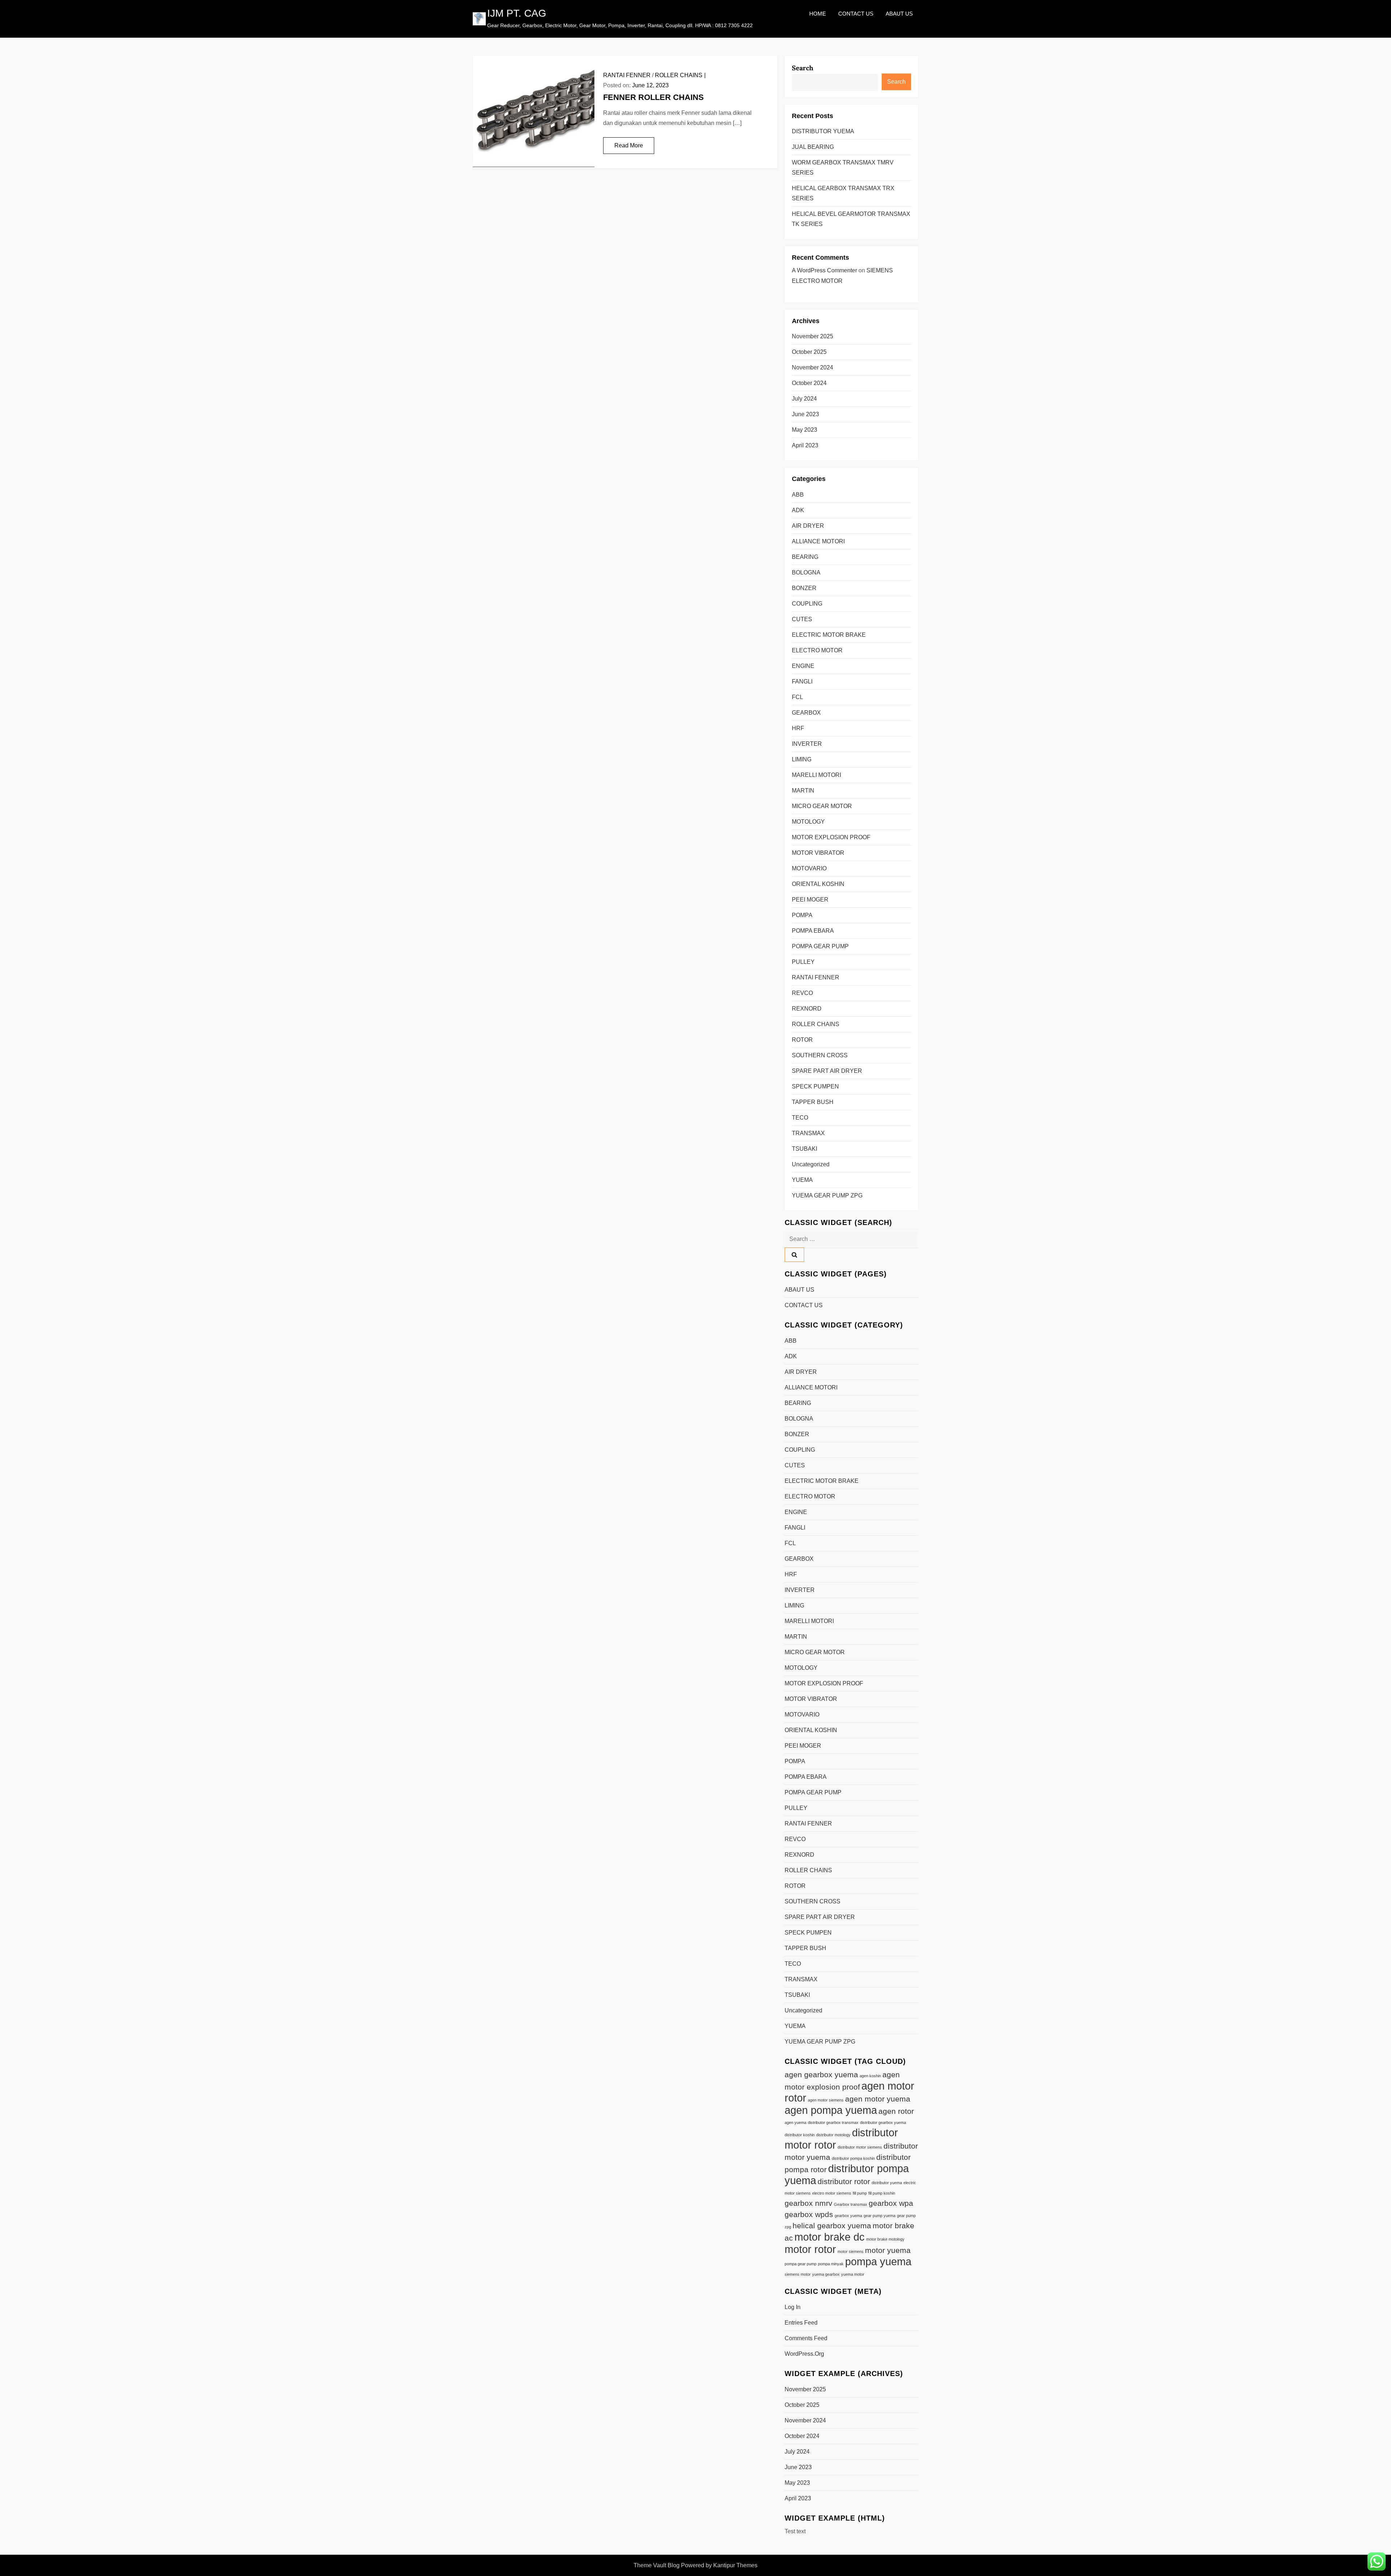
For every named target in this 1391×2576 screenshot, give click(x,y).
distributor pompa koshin (853, 2158)
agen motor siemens (826, 2100)
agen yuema (795, 2123)
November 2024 (813, 367)
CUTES (802, 619)
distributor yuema (887, 2183)
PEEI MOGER (810, 900)
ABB (798, 495)
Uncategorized (811, 1164)
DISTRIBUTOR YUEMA (823, 131)
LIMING (802, 759)
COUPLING (807, 604)
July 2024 (804, 399)
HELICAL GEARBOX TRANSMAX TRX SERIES (843, 193)
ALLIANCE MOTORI (818, 541)
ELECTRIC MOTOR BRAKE (829, 635)
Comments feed (806, 2338)
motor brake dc (830, 2237)
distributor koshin (800, 2135)
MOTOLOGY (808, 822)
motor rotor (810, 2249)
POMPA (802, 915)
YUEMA (802, 1180)
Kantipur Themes (735, 2565)
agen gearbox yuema (821, 2075)
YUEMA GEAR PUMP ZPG (827, 1195)
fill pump (860, 2193)
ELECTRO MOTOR (817, 650)
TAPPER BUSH (813, 1102)
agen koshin (870, 2076)
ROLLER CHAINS (679, 75)
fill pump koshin (882, 2193)
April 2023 (805, 445)
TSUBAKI (805, 1149)
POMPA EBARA (813, 931)
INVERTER (807, 744)
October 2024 (809, 383)
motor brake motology (885, 2239)
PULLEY (803, 962)
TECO (800, 1118)
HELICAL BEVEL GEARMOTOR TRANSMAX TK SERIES (851, 219)
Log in (793, 2307)
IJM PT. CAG (517, 13)
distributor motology (833, 2135)
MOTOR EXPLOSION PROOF (831, 837)
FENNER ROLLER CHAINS (653, 97)
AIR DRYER (808, 526)
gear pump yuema (880, 2216)
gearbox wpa (891, 2203)
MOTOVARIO (809, 868)
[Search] (794, 1255)
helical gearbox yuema (832, 2226)
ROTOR (802, 1040)
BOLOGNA (806, 572)
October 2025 (809, 352)
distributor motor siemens (860, 2147)
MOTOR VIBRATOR (818, 853)
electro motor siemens (832, 2193)
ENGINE (803, 666)
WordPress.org (804, 2354)
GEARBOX (806, 713)
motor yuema (888, 2250)
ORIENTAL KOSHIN (818, 884)
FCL (797, 697)
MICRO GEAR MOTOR (822, 806)
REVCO (802, 993)
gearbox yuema (848, 2216)
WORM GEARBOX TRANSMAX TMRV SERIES (843, 168)
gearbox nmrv (809, 2203)
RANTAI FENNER (627, 75)
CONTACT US (856, 14)
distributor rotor (844, 2181)
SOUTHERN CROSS (820, 1055)
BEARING (805, 557)
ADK (798, 510)
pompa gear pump (801, 2264)
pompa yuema (878, 2261)
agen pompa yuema (831, 2110)
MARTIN (803, 791)
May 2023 (805, 430)
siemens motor (798, 2274)
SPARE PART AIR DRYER (827, 1071)
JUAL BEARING (813, 147)
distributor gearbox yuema (883, 2123)
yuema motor (853, 2274)
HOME (818, 14)
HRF (798, 728)
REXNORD (807, 1009)
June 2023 (805, 414)
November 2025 (813, 336)
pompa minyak (831, 2264)
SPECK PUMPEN (815, 1086)
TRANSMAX (808, 1133)
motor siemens (851, 2251)
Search (803, 68)
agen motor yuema (878, 2099)
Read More (629, 145)
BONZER (804, 588)
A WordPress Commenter (824, 270)
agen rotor (896, 2111)
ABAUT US (899, 14)
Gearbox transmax (851, 2204)
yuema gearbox (826, 2274)
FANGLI (802, 681)
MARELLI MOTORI (816, 775)
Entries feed (801, 2323)
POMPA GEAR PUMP (820, 946)
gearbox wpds (809, 2214)
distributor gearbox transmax (833, 2123)
